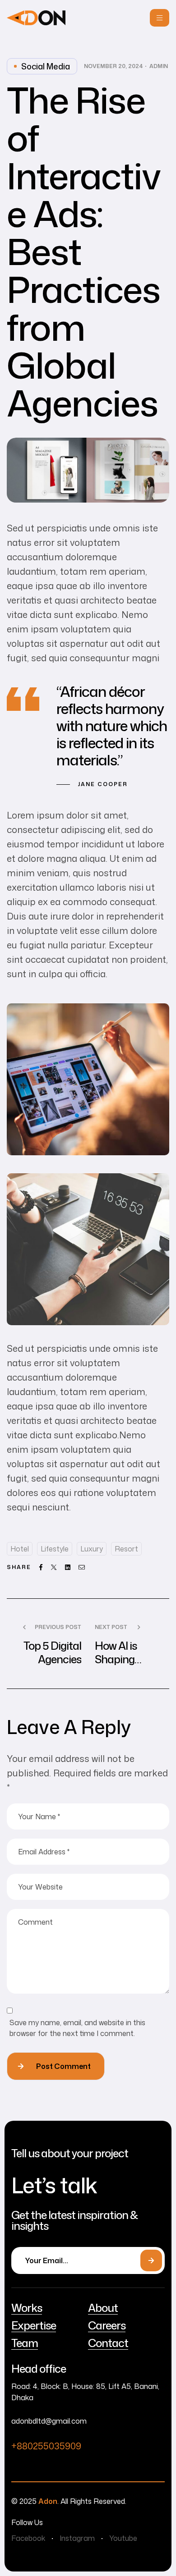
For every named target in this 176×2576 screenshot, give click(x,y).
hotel (20, 1549)
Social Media (46, 66)
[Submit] (151, 2260)
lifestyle (55, 1549)
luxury (92, 1549)
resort (126, 1549)
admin (159, 66)
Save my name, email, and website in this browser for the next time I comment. (77, 2028)
